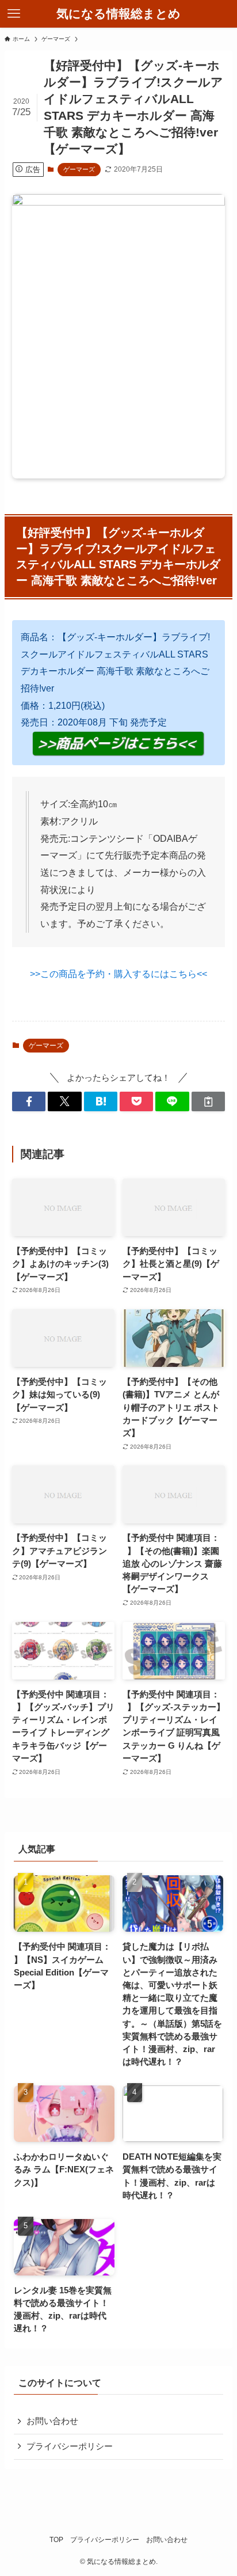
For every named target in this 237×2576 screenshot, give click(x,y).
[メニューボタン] (14, 14)
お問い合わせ (52, 2421)
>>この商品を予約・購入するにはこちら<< (118, 974)
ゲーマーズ (79, 169)
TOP (56, 2540)
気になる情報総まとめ (118, 14)
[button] (29, 1102)
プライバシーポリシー (70, 2446)
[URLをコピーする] (208, 1102)
